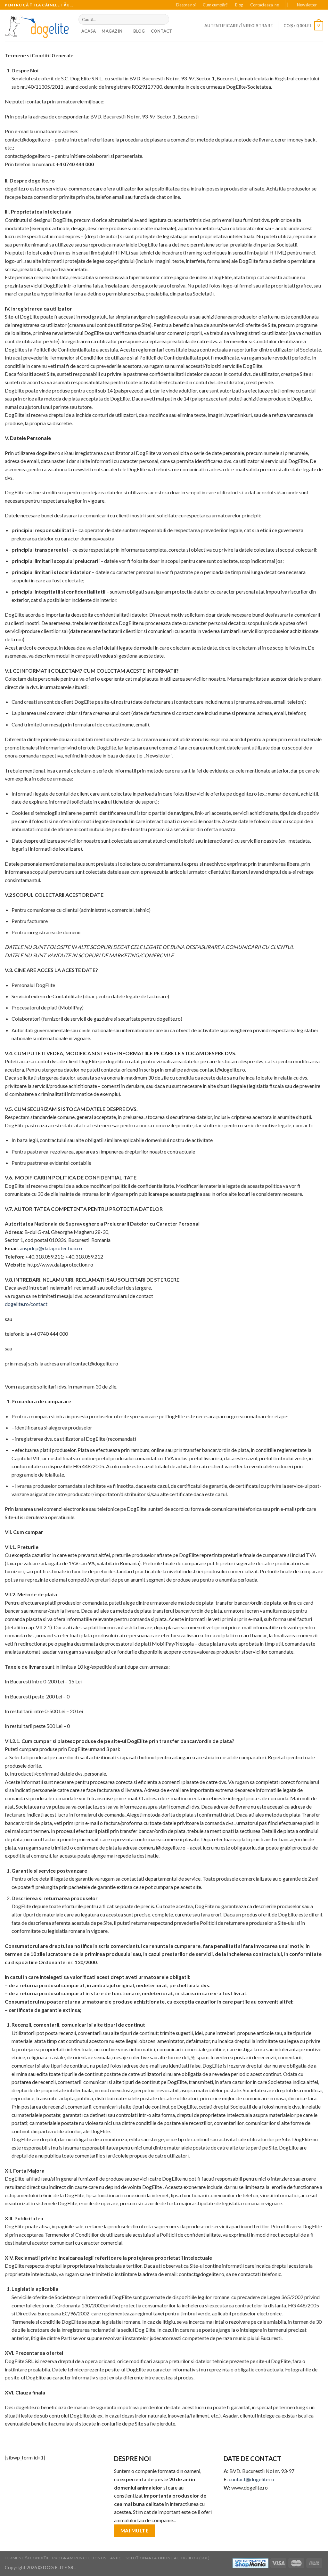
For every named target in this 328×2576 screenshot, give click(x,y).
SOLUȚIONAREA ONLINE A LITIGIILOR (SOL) (168, 2558)
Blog (239, 5)
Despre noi (186, 5)
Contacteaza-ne (265, 5)
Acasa (89, 31)
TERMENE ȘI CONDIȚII (27, 2558)
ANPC (116, 2558)
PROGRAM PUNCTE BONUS (79, 2558)
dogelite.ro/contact (27, 1304)
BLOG (139, 31)
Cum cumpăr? (215, 5)
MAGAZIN (112, 31)
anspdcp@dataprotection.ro (51, 1248)
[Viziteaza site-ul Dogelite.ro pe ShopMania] (250, 2563)
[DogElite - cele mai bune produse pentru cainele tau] (37, 26)
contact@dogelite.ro (251, 2479)
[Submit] (163, 20)
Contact (162, 31)
